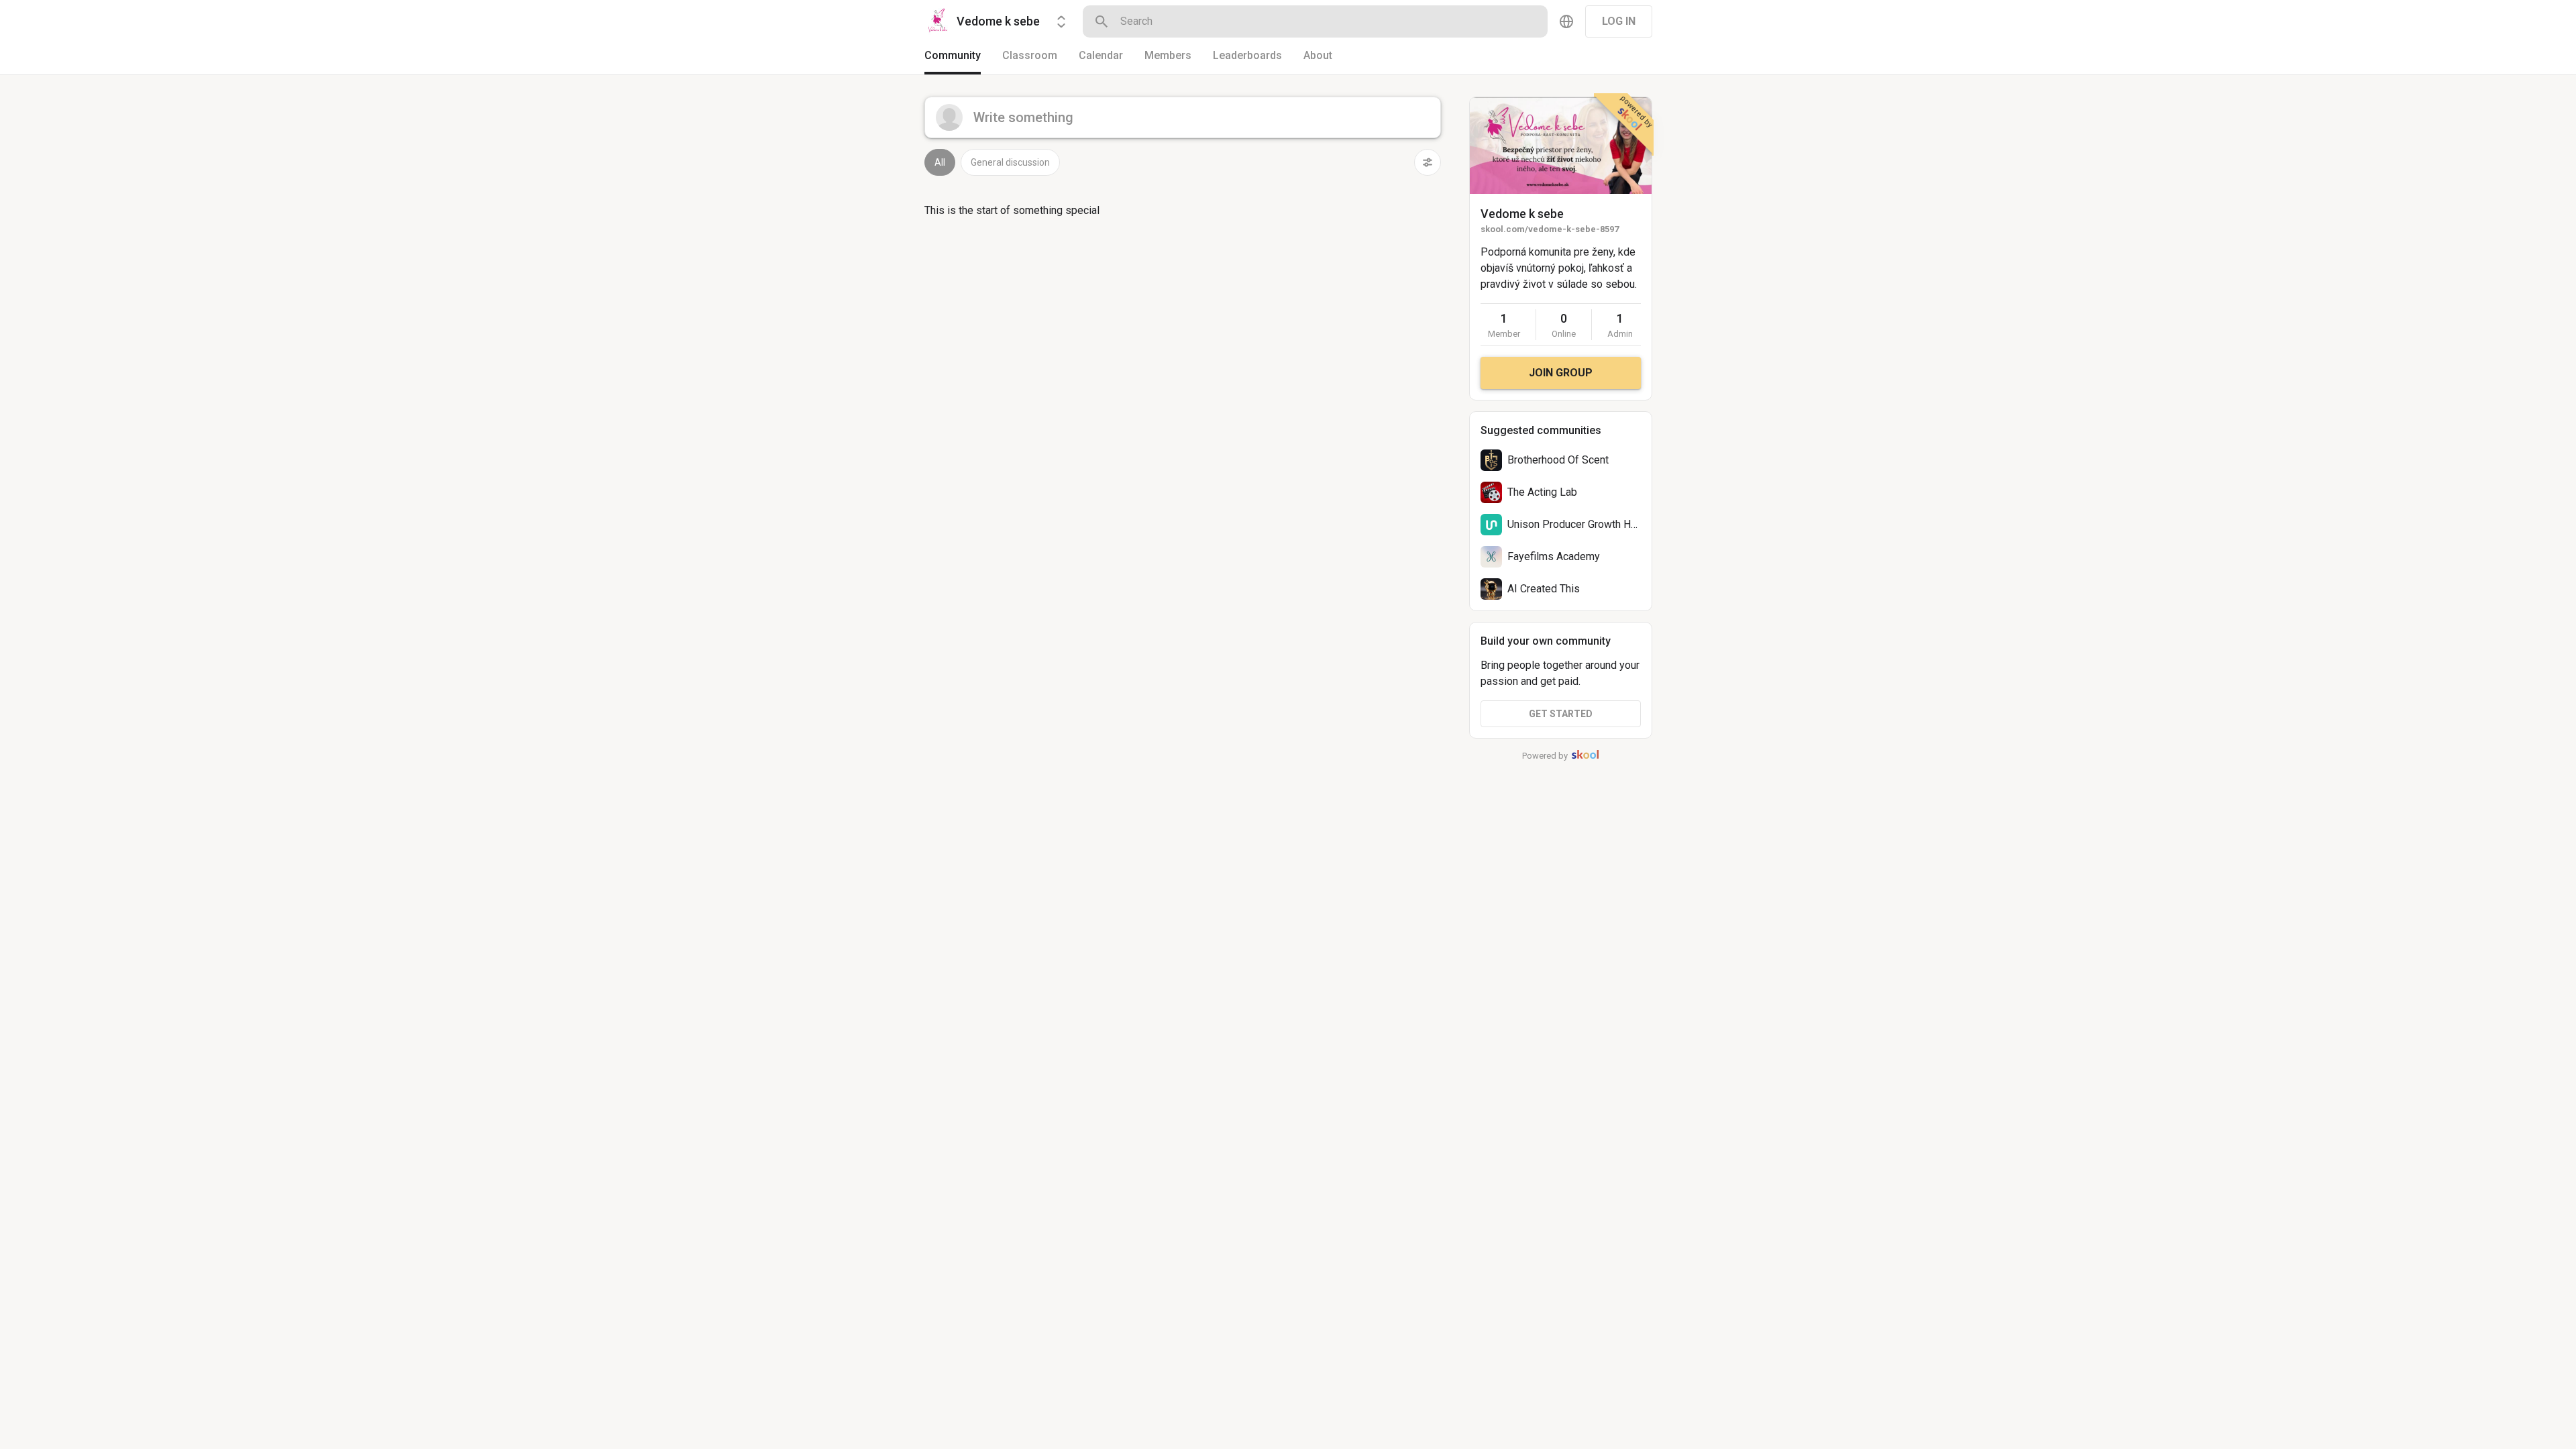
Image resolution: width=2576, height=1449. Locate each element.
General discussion (1010, 162)
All (940, 162)
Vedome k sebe (1522, 214)
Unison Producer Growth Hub (1575, 524)
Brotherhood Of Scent (1558, 460)
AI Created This (1544, 589)
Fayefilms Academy (1554, 556)
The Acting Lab (1542, 492)
